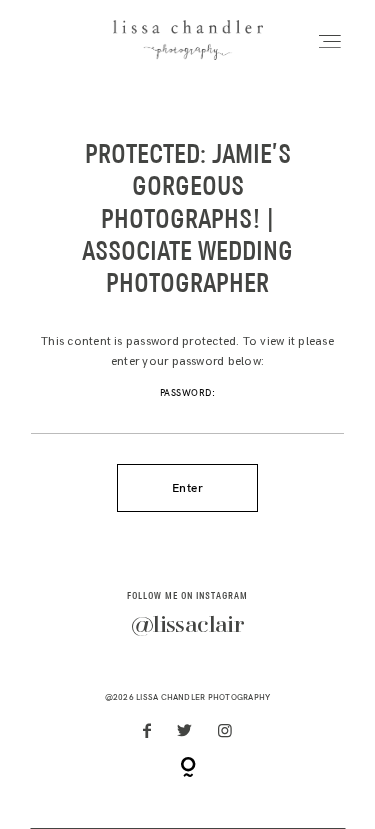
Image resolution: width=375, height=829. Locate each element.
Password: (188, 392)
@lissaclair (187, 626)
